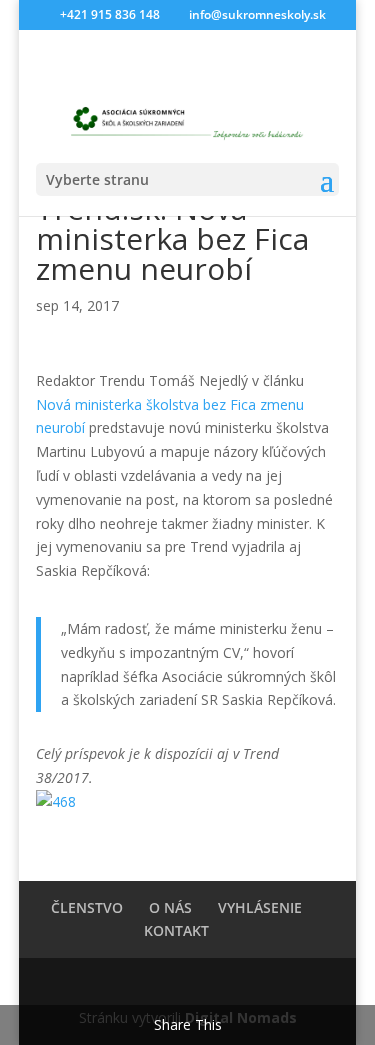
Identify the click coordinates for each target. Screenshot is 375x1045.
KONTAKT (176, 930)
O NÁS (170, 907)
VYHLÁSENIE (260, 907)
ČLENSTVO (87, 907)
